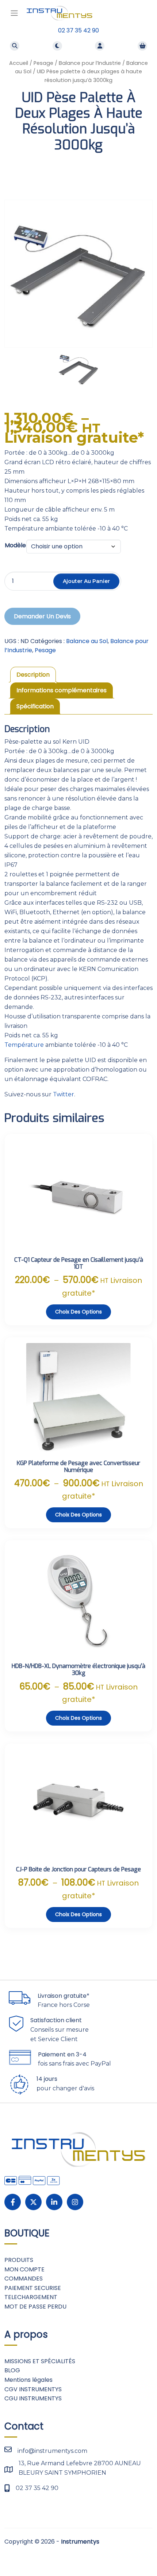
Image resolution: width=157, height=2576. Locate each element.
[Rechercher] (15, 46)
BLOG (12, 2370)
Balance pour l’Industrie (90, 63)
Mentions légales (28, 2380)
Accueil (19, 63)
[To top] (143, 2553)
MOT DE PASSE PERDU (35, 2307)
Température (24, 1045)
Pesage (43, 63)
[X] (33, 2202)
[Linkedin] (54, 2202)
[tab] (33, 675)
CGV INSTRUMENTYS (33, 2389)
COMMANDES (24, 2279)
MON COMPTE (24, 2269)
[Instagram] (75, 2202)
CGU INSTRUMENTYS (33, 2398)
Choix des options (78, 1312)
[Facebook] (13, 2202)
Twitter (64, 1094)
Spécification (35, 706)
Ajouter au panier (86, 581)
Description (33, 675)
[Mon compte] (100, 46)
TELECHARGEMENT (31, 2297)
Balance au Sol (87, 641)
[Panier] (142, 46)
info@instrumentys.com (52, 2451)
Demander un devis (42, 616)
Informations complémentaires (62, 690)
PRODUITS (19, 2260)
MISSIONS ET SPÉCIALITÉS (40, 2361)
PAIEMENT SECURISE (33, 2288)
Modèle (15, 545)
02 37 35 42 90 (78, 30)
